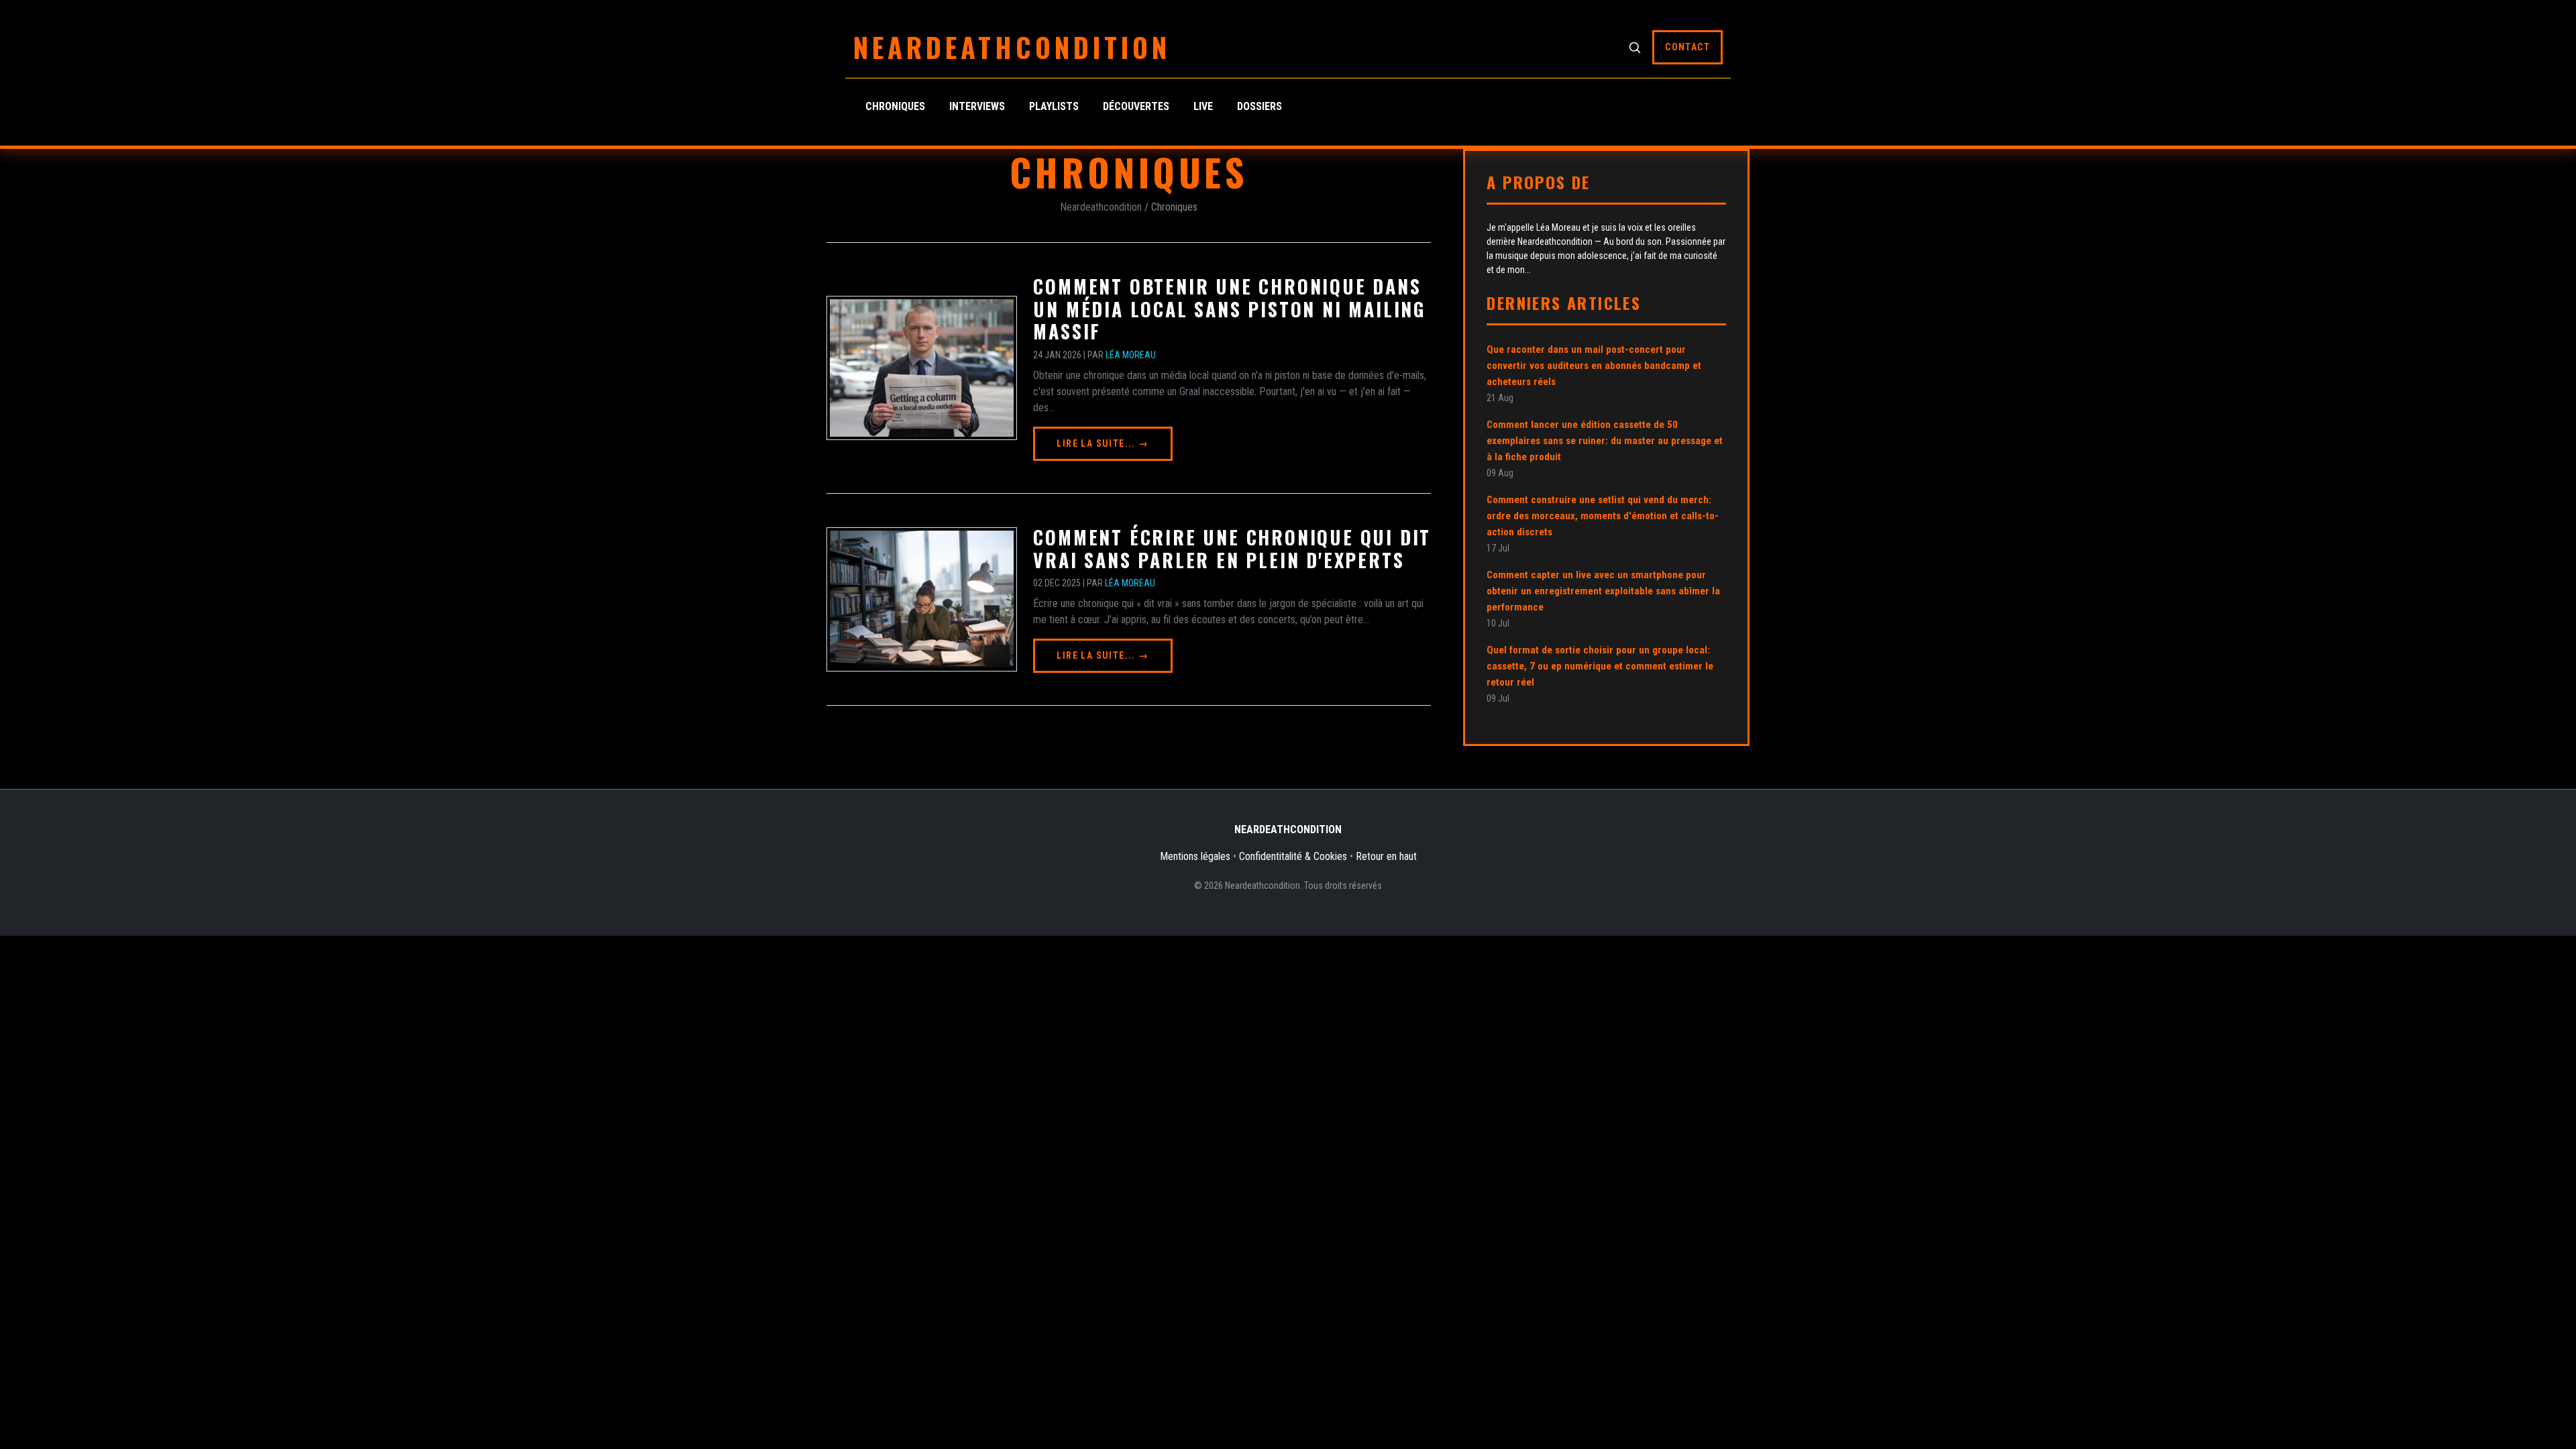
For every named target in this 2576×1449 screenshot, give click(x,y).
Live (1203, 106)
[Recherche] (1635, 47)
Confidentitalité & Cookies (1293, 856)
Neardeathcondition (1012, 47)
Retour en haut (1386, 856)
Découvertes (1136, 106)
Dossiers (1259, 106)
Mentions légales (1195, 856)
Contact (1687, 47)
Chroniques (895, 106)
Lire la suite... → (1103, 443)
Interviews (977, 106)
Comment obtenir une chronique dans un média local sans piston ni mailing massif (1229, 309)
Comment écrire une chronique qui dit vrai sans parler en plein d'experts (1232, 548)
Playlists (1054, 106)
